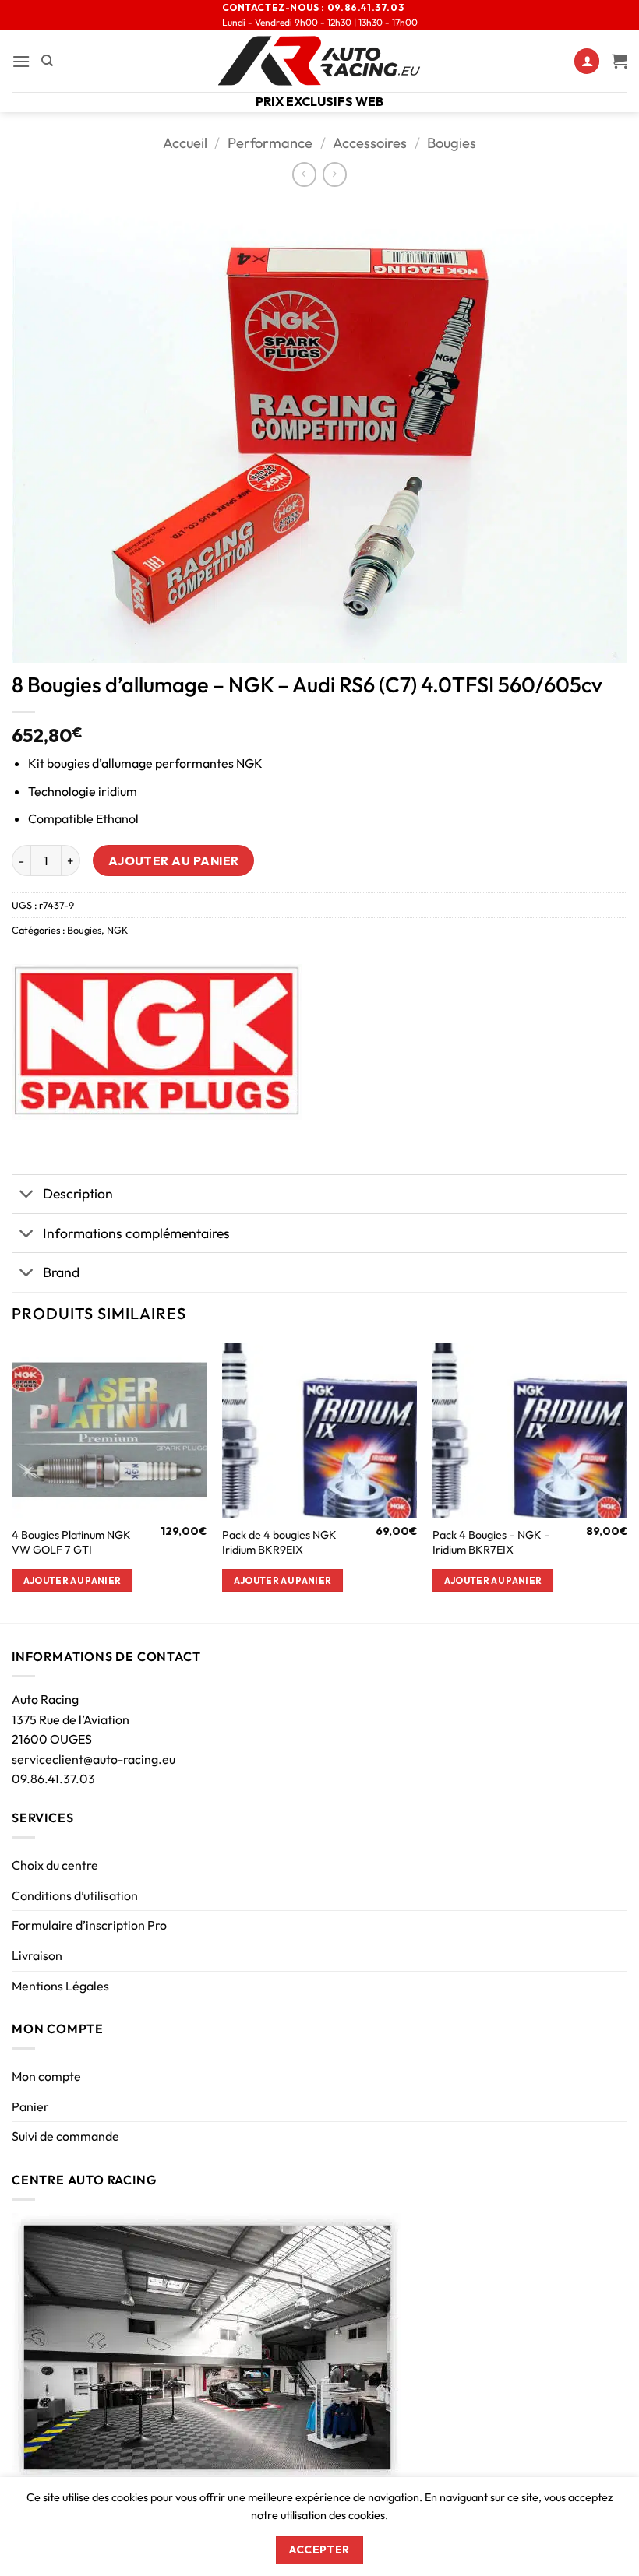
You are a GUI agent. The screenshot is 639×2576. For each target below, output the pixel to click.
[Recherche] (47, 61)
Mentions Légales (60, 1986)
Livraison (37, 1955)
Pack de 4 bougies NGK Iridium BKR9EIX (279, 1542)
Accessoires (370, 143)
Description (78, 1193)
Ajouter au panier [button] (72, 1580)
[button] (21, 61)
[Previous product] (335, 174)
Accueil (185, 143)
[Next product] (304, 174)
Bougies (452, 143)
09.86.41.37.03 (53, 1779)
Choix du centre (55, 1865)
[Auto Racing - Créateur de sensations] (319, 61)
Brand (61, 1272)
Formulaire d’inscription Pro (89, 1925)
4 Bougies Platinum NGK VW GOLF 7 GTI (71, 1542)
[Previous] (12, 1481)
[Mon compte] (587, 61)
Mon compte (46, 2076)
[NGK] (157, 1042)
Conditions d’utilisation (75, 1895)
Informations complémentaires (136, 1233)
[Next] (627, 1481)
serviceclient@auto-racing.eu (94, 1759)
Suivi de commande (65, 2136)
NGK (118, 930)
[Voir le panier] (620, 61)
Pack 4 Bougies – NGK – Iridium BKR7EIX (491, 1542)
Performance (270, 143)
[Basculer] (27, 1196)
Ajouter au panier (174, 860)
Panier (30, 2106)
